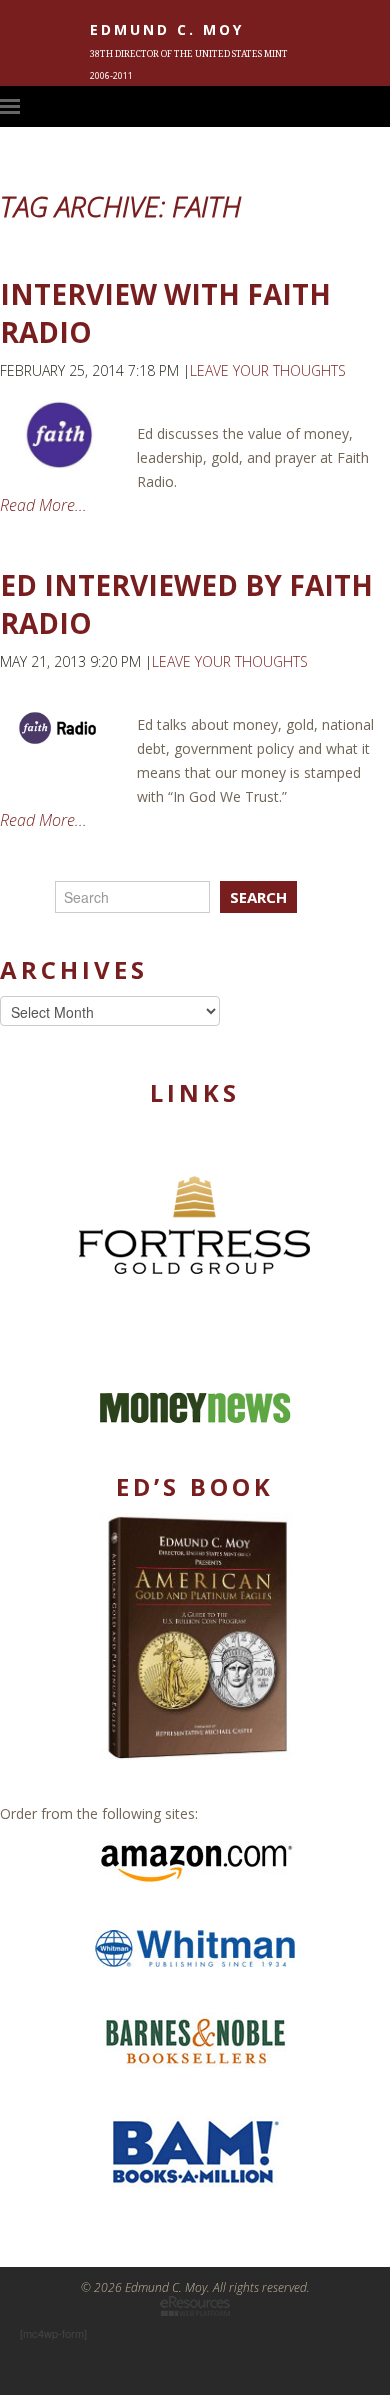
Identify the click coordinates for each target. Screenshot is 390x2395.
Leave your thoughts (268, 370)
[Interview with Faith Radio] (58, 434)
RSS (380, 106)
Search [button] (258, 897)
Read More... (43, 505)
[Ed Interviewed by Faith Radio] (58, 729)
